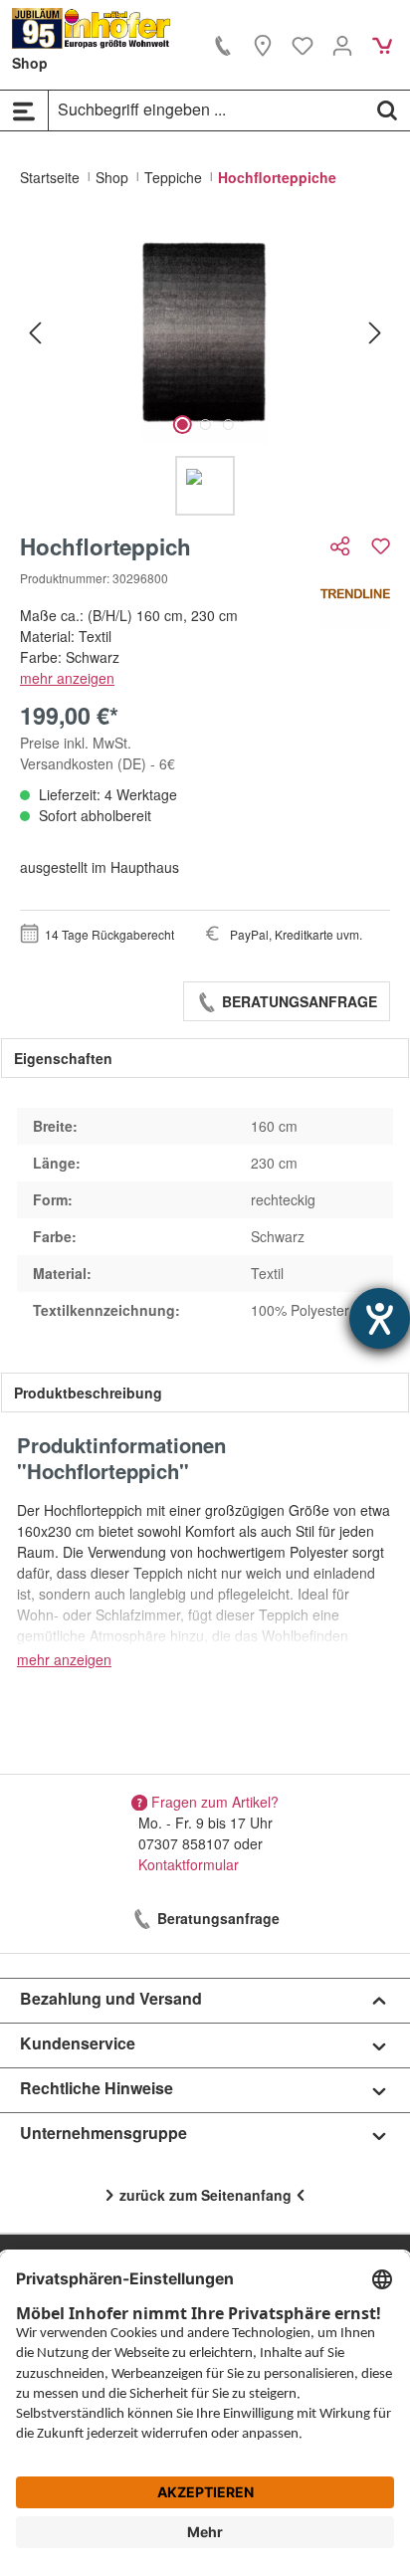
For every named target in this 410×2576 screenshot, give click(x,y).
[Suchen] (387, 109)
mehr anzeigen (67, 678)
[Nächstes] (375, 332)
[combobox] (207, 109)
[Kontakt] (223, 45)
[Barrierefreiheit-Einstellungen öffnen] (380, 1318)
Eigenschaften (63, 1058)
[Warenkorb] (382, 45)
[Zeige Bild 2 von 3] (205, 425)
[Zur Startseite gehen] (92, 28)
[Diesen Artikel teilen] (342, 546)
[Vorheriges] (35, 332)
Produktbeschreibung (88, 1393)
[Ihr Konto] (342, 45)
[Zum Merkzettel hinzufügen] (381, 546)
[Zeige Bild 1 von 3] (182, 425)
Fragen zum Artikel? (215, 1802)
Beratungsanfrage (298, 1001)
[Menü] (24, 110)
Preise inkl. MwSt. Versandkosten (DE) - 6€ (98, 753)
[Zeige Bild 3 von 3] (227, 425)
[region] (205, 368)
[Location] (263, 45)
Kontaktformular (189, 1864)
